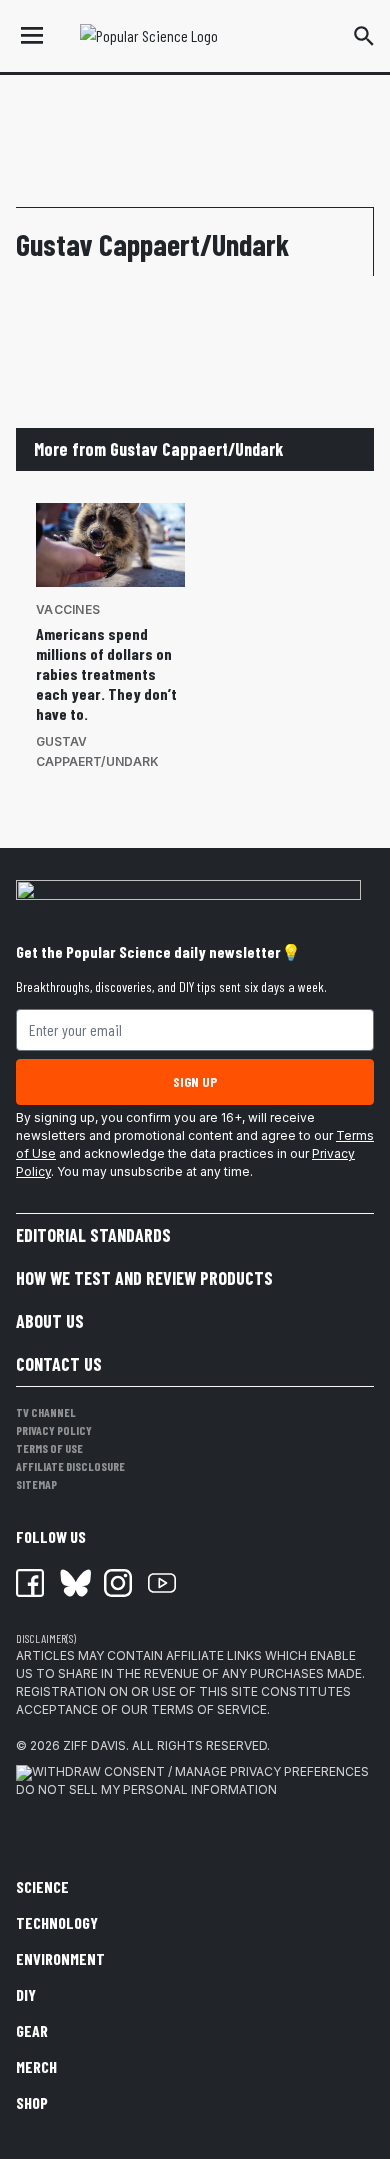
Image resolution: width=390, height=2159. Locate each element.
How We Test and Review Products (144, 1278)
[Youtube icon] (162, 1583)
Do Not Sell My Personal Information (146, 1789)
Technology (57, 1922)
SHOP (32, 2102)
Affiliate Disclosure (70, 1466)
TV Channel (46, 1412)
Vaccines (68, 609)
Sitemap (36, 1484)
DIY (26, 1994)
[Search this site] (364, 36)
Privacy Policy (54, 1430)
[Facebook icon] (30, 1583)
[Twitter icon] (74, 1583)
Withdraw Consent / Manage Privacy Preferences (200, 1771)
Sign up (195, 1081)
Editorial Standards (93, 1235)
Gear (32, 2030)
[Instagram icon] (118, 1583)
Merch (36, 2066)
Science (42, 1886)
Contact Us (59, 1364)
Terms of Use (49, 1448)
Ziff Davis (94, 1745)
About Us (50, 1321)
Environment (60, 1958)
